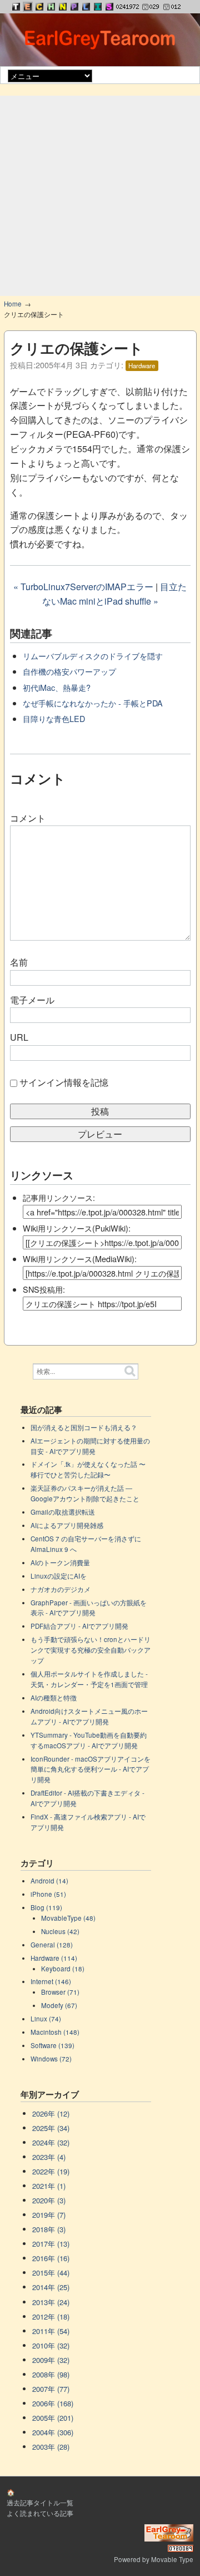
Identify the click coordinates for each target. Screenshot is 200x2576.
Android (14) (49, 1881)
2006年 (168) (53, 2403)
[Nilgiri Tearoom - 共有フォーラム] (63, 7)
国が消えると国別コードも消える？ (84, 1427)
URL (19, 1037)
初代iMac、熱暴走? (57, 687)
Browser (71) (60, 1992)
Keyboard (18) (63, 1969)
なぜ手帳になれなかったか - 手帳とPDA (93, 703)
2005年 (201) (53, 2418)
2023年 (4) (49, 2157)
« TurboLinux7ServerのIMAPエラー (83, 587)
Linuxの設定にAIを (59, 1576)
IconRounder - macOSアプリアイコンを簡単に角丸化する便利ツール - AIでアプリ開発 (91, 1769)
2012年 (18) (51, 2317)
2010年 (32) (51, 2345)
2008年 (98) (51, 2374)
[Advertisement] (100, 196)
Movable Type (172, 2559)
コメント (28, 818)
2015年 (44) (51, 2273)
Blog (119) (46, 1907)
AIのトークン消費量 (60, 1563)
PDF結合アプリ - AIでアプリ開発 (79, 1626)
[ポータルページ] (16, 7)
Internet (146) (51, 1981)
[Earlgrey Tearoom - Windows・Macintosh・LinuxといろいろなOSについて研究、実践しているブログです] (28, 7)
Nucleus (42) (60, 1931)
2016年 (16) (51, 2258)
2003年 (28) (51, 2447)
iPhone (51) (48, 1894)
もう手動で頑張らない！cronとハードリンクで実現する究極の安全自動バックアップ (91, 1650)
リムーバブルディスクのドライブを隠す (93, 656)
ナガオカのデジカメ (61, 1589)
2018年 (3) (49, 2229)
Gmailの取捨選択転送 (63, 1512)
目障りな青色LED (54, 718)
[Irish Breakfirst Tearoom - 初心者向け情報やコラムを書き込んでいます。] (98, 7)
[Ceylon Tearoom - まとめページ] (39, 7)
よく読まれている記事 (40, 2513)
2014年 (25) (51, 2287)
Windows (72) (51, 2059)
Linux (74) (46, 2019)
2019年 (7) (49, 2215)
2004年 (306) (53, 2432)
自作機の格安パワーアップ (69, 671)
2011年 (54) (51, 2331)
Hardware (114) (54, 1958)
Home (13, 304)
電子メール (32, 1000)
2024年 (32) (51, 2142)
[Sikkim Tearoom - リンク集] (109, 7)
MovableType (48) (68, 1918)
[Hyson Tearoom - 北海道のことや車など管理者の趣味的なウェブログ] (51, 7)
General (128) (52, 1945)
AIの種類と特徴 (54, 1698)
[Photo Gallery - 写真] (74, 7)
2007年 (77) (51, 2389)
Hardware (142, 365)
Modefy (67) (59, 2005)
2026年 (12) (51, 2113)
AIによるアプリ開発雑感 (67, 1525)
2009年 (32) (51, 2360)
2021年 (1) (49, 2186)
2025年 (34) (51, 2128)
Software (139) (52, 2045)
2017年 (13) (51, 2244)
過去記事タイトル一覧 (40, 2503)
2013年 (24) (51, 2302)
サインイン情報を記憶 (64, 1082)
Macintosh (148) (55, 2032)
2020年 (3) (49, 2200)
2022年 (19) (51, 2171)
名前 (19, 962)
